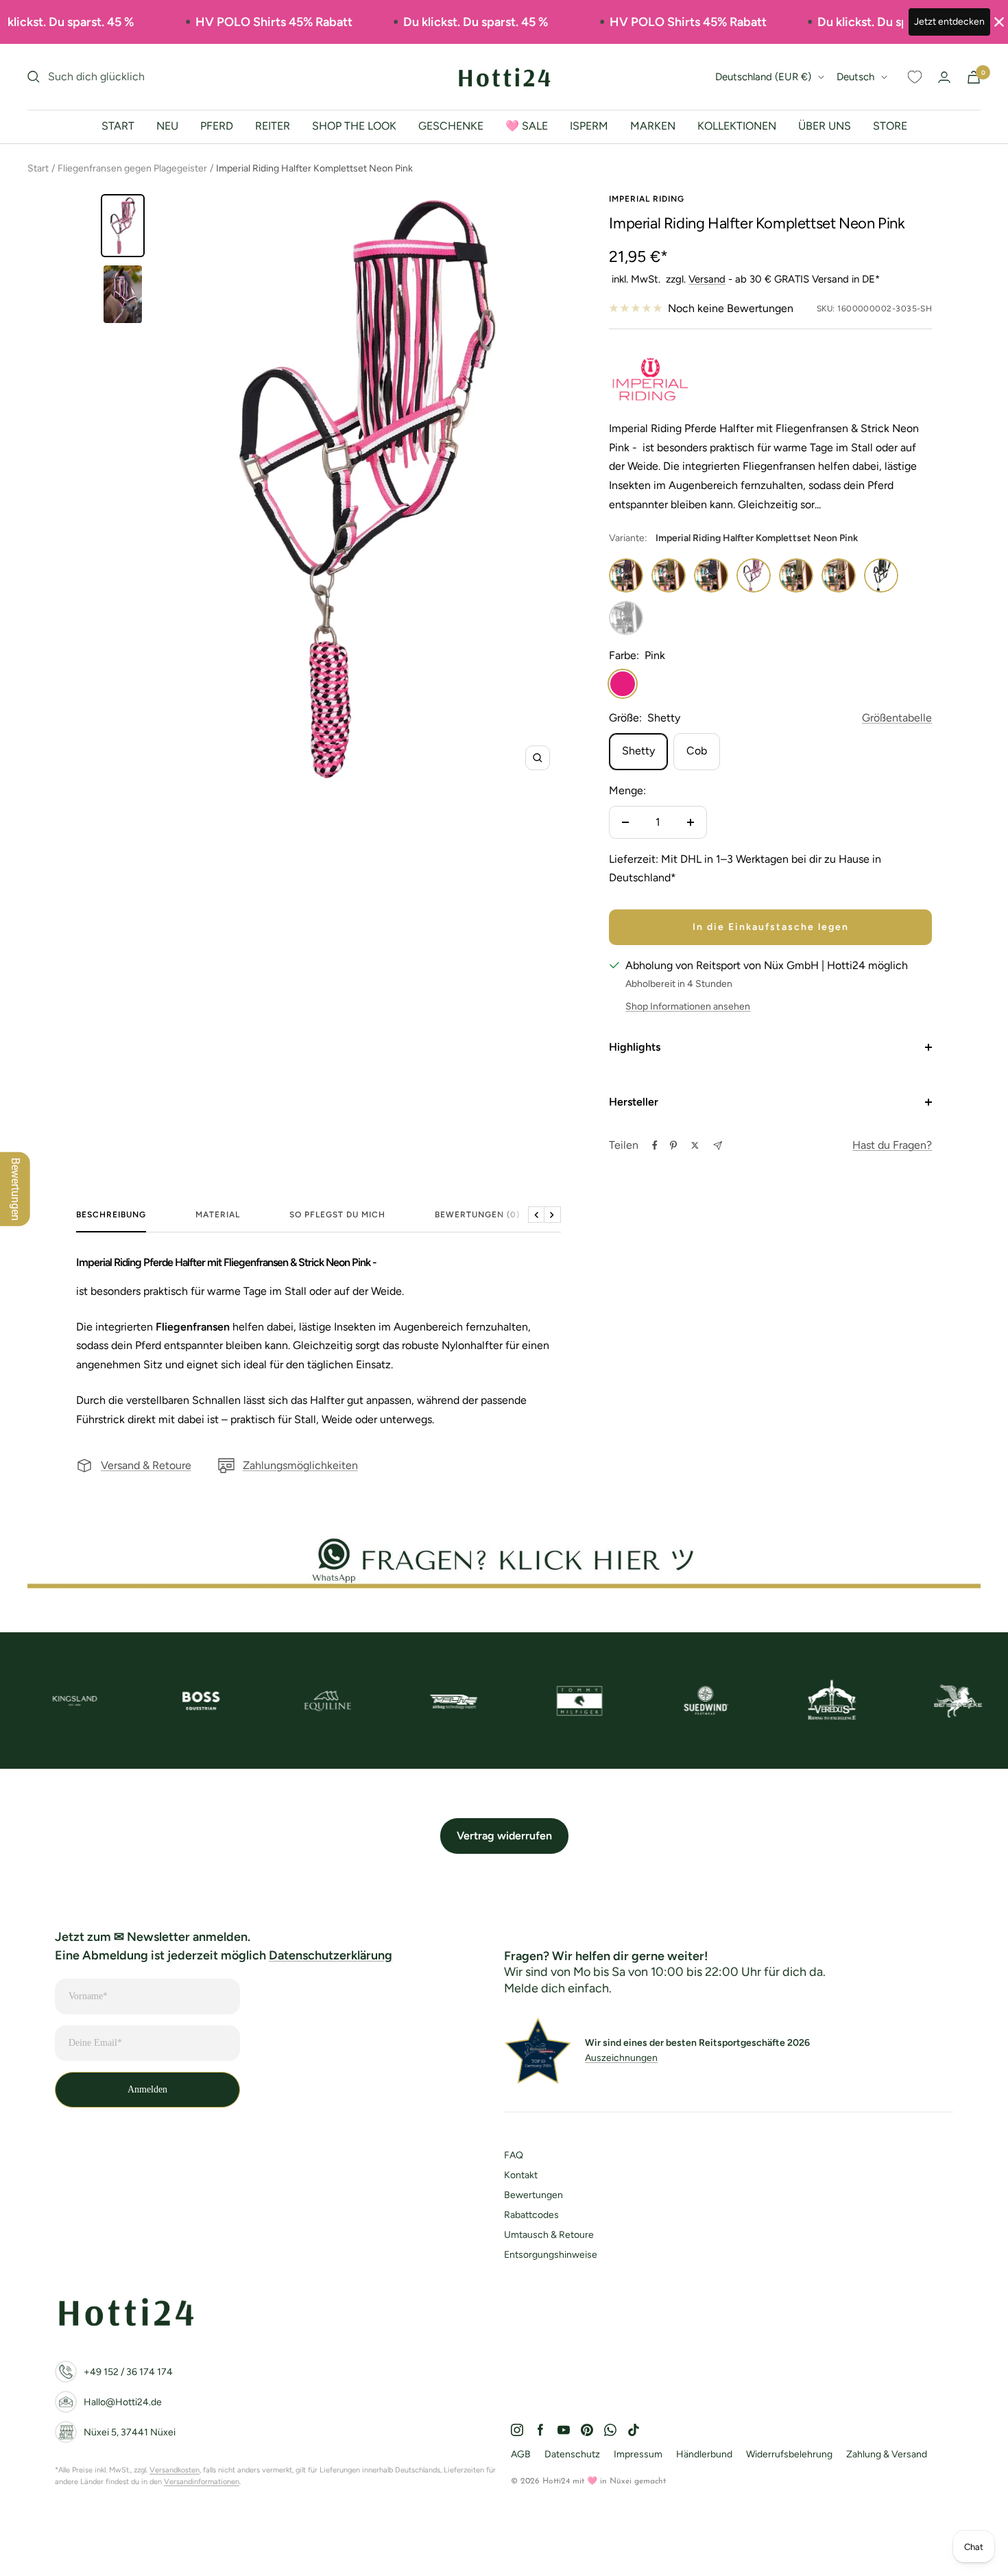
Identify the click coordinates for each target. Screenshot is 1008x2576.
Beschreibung (111, 1215)
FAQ (514, 2155)
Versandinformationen (202, 2482)
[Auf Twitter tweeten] (695, 1145)
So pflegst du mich (337, 1215)
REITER (273, 126)
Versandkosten (175, 2470)
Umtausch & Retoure (549, 2235)
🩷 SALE (527, 126)
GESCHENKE (451, 126)
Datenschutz (572, 2454)
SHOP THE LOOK (354, 126)
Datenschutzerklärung (331, 1955)
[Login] (944, 77)
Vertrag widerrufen (504, 1836)
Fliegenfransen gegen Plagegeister (132, 168)
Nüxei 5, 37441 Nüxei (130, 2432)
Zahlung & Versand (887, 2454)
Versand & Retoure (146, 1465)
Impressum (638, 2454)
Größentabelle (897, 718)
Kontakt (521, 2175)
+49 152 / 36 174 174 (128, 2372)
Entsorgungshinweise (551, 2255)
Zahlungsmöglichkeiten (300, 1465)
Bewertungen (533, 2195)
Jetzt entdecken (949, 22)
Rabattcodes (531, 2215)
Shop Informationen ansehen (688, 1006)
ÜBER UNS (825, 126)
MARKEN (653, 126)
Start (38, 168)
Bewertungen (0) (477, 1215)
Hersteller (634, 1102)
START (118, 126)
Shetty (638, 751)
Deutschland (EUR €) (763, 77)
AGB (521, 2454)
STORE (890, 126)
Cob (697, 751)
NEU (167, 126)
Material (218, 1215)
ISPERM (589, 126)
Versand (707, 279)
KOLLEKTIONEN (737, 126)
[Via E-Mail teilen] (718, 1146)
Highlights (635, 1047)
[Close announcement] (999, 22)
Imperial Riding (647, 199)
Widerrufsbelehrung (789, 2454)
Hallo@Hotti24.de (123, 2402)
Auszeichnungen (621, 2058)
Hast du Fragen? (892, 1145)
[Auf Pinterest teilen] (673, 1145)
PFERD (217, 126)
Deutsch (855, 77)
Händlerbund (704, 2454)
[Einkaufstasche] (974, 77)
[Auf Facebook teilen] (655, 1145)
